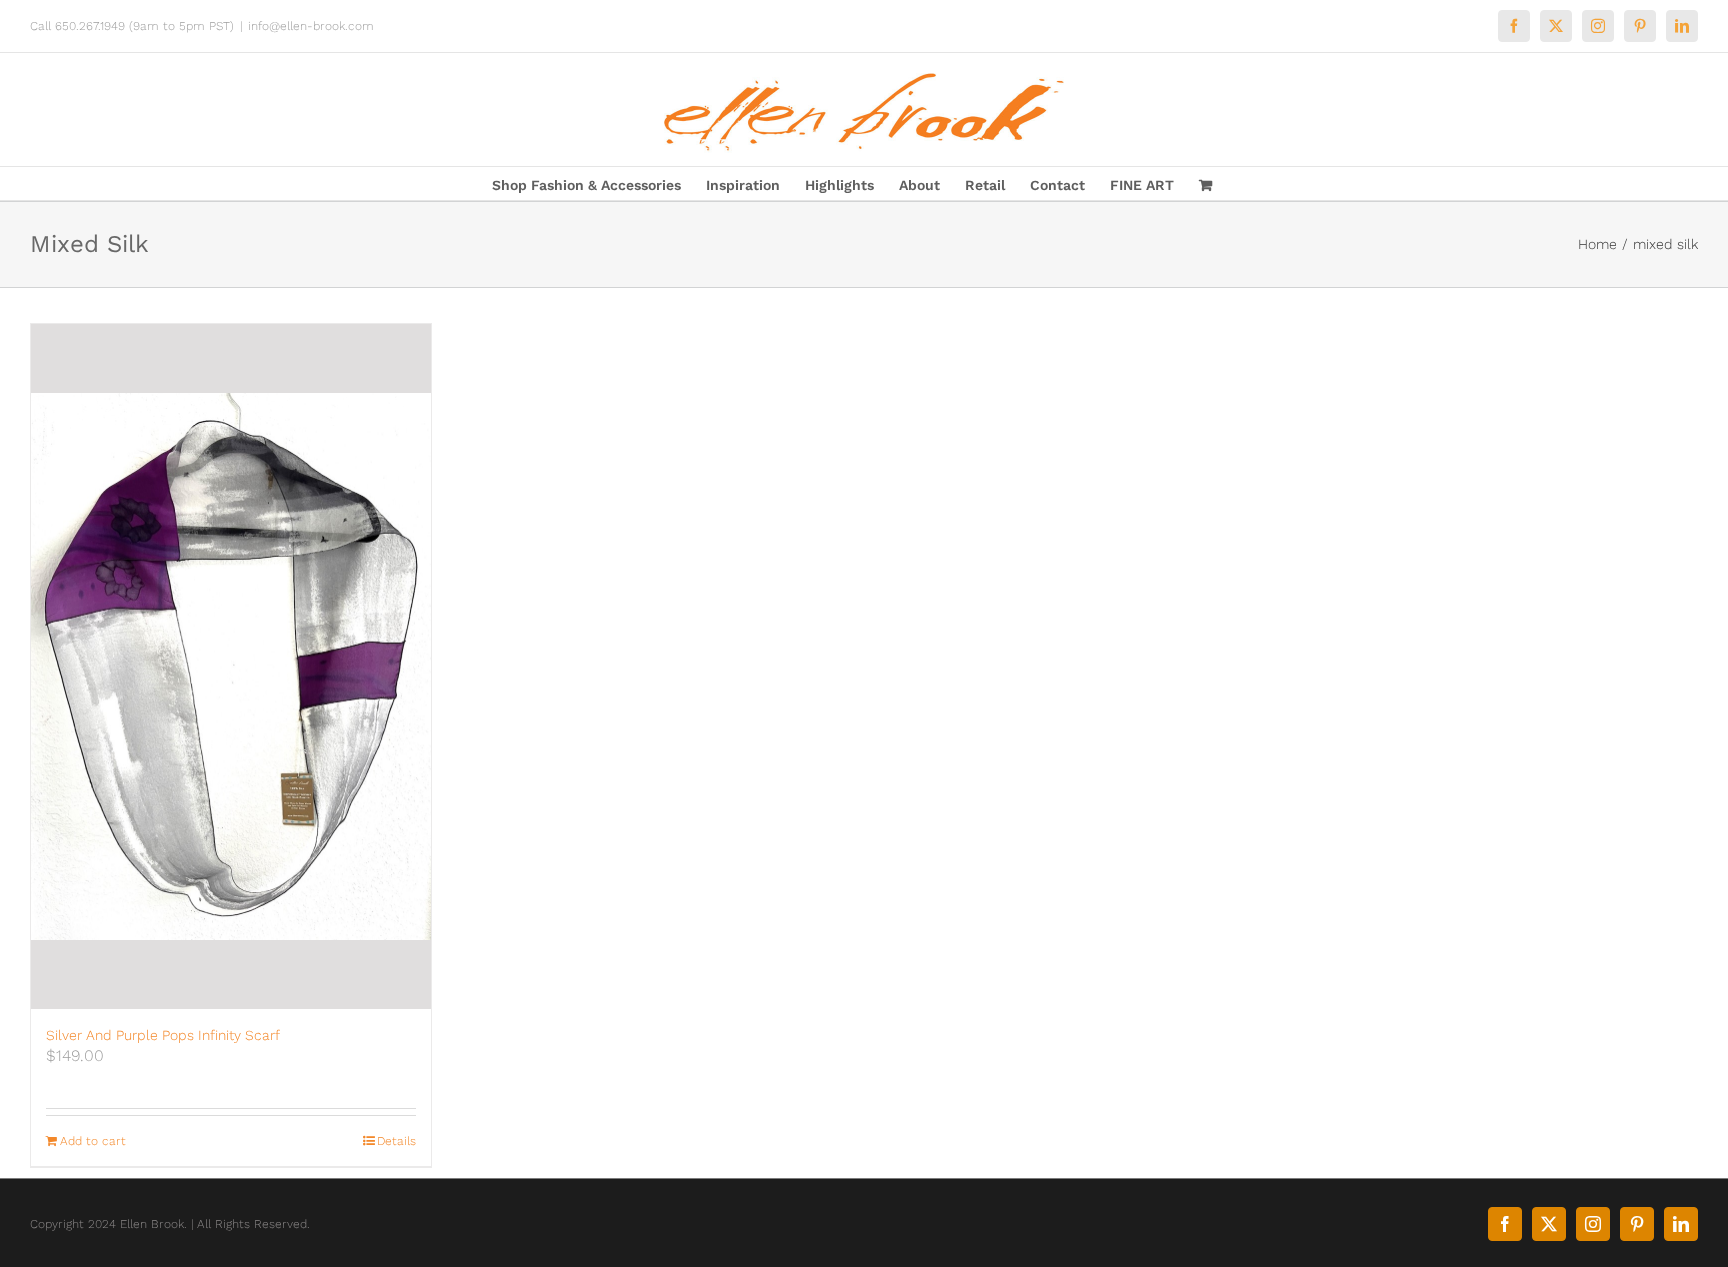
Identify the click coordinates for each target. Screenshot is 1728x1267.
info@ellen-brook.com (311, 26)
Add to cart (93, 1141)
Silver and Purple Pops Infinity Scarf (163, 1035)
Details (396, 1141)
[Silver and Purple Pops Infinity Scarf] (231, 666)
